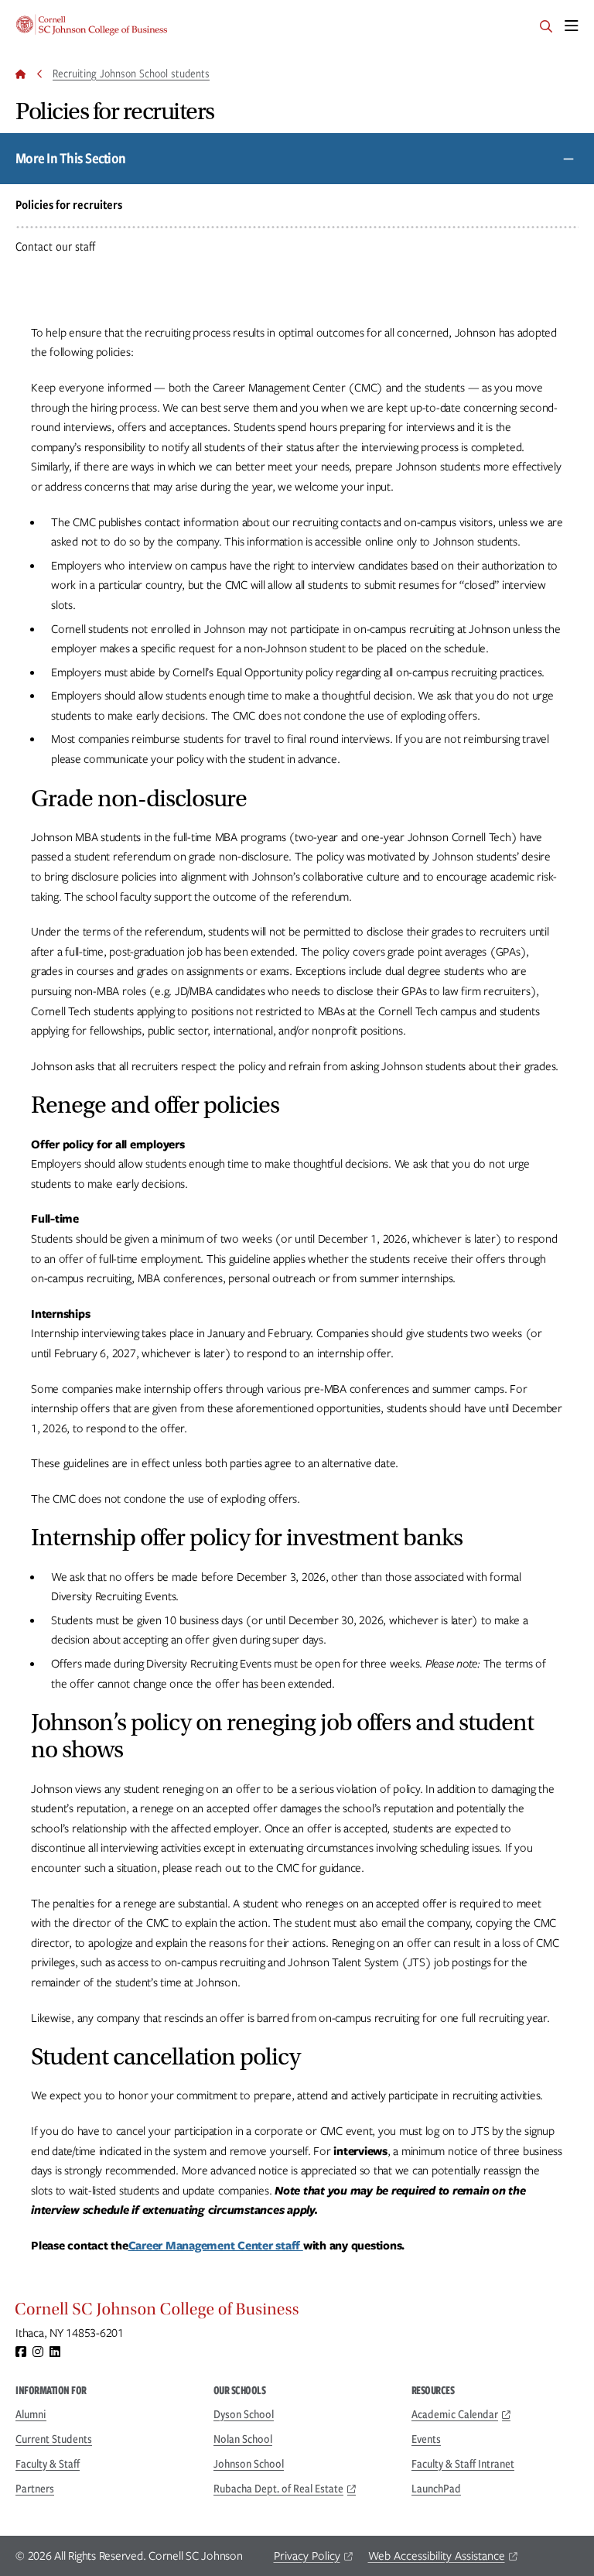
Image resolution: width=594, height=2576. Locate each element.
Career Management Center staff (216, 2246)
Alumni (31, 2414)
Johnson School (249, 2464)
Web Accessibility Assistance (437, 2556)
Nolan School (243, 2439)
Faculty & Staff (48, 2464)
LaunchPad (436, 2489)
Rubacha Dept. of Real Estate (278, 2489)
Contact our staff (55, 246)
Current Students (54, 2439)
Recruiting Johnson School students (131, 74)
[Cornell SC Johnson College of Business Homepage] (297, 2313)
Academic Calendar (455, 2414)
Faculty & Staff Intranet (463, 2464)
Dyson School (244, 2414)
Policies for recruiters (69, 205)
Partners (35, 2489)
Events (426, 2439)
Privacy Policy (307, 2556)
